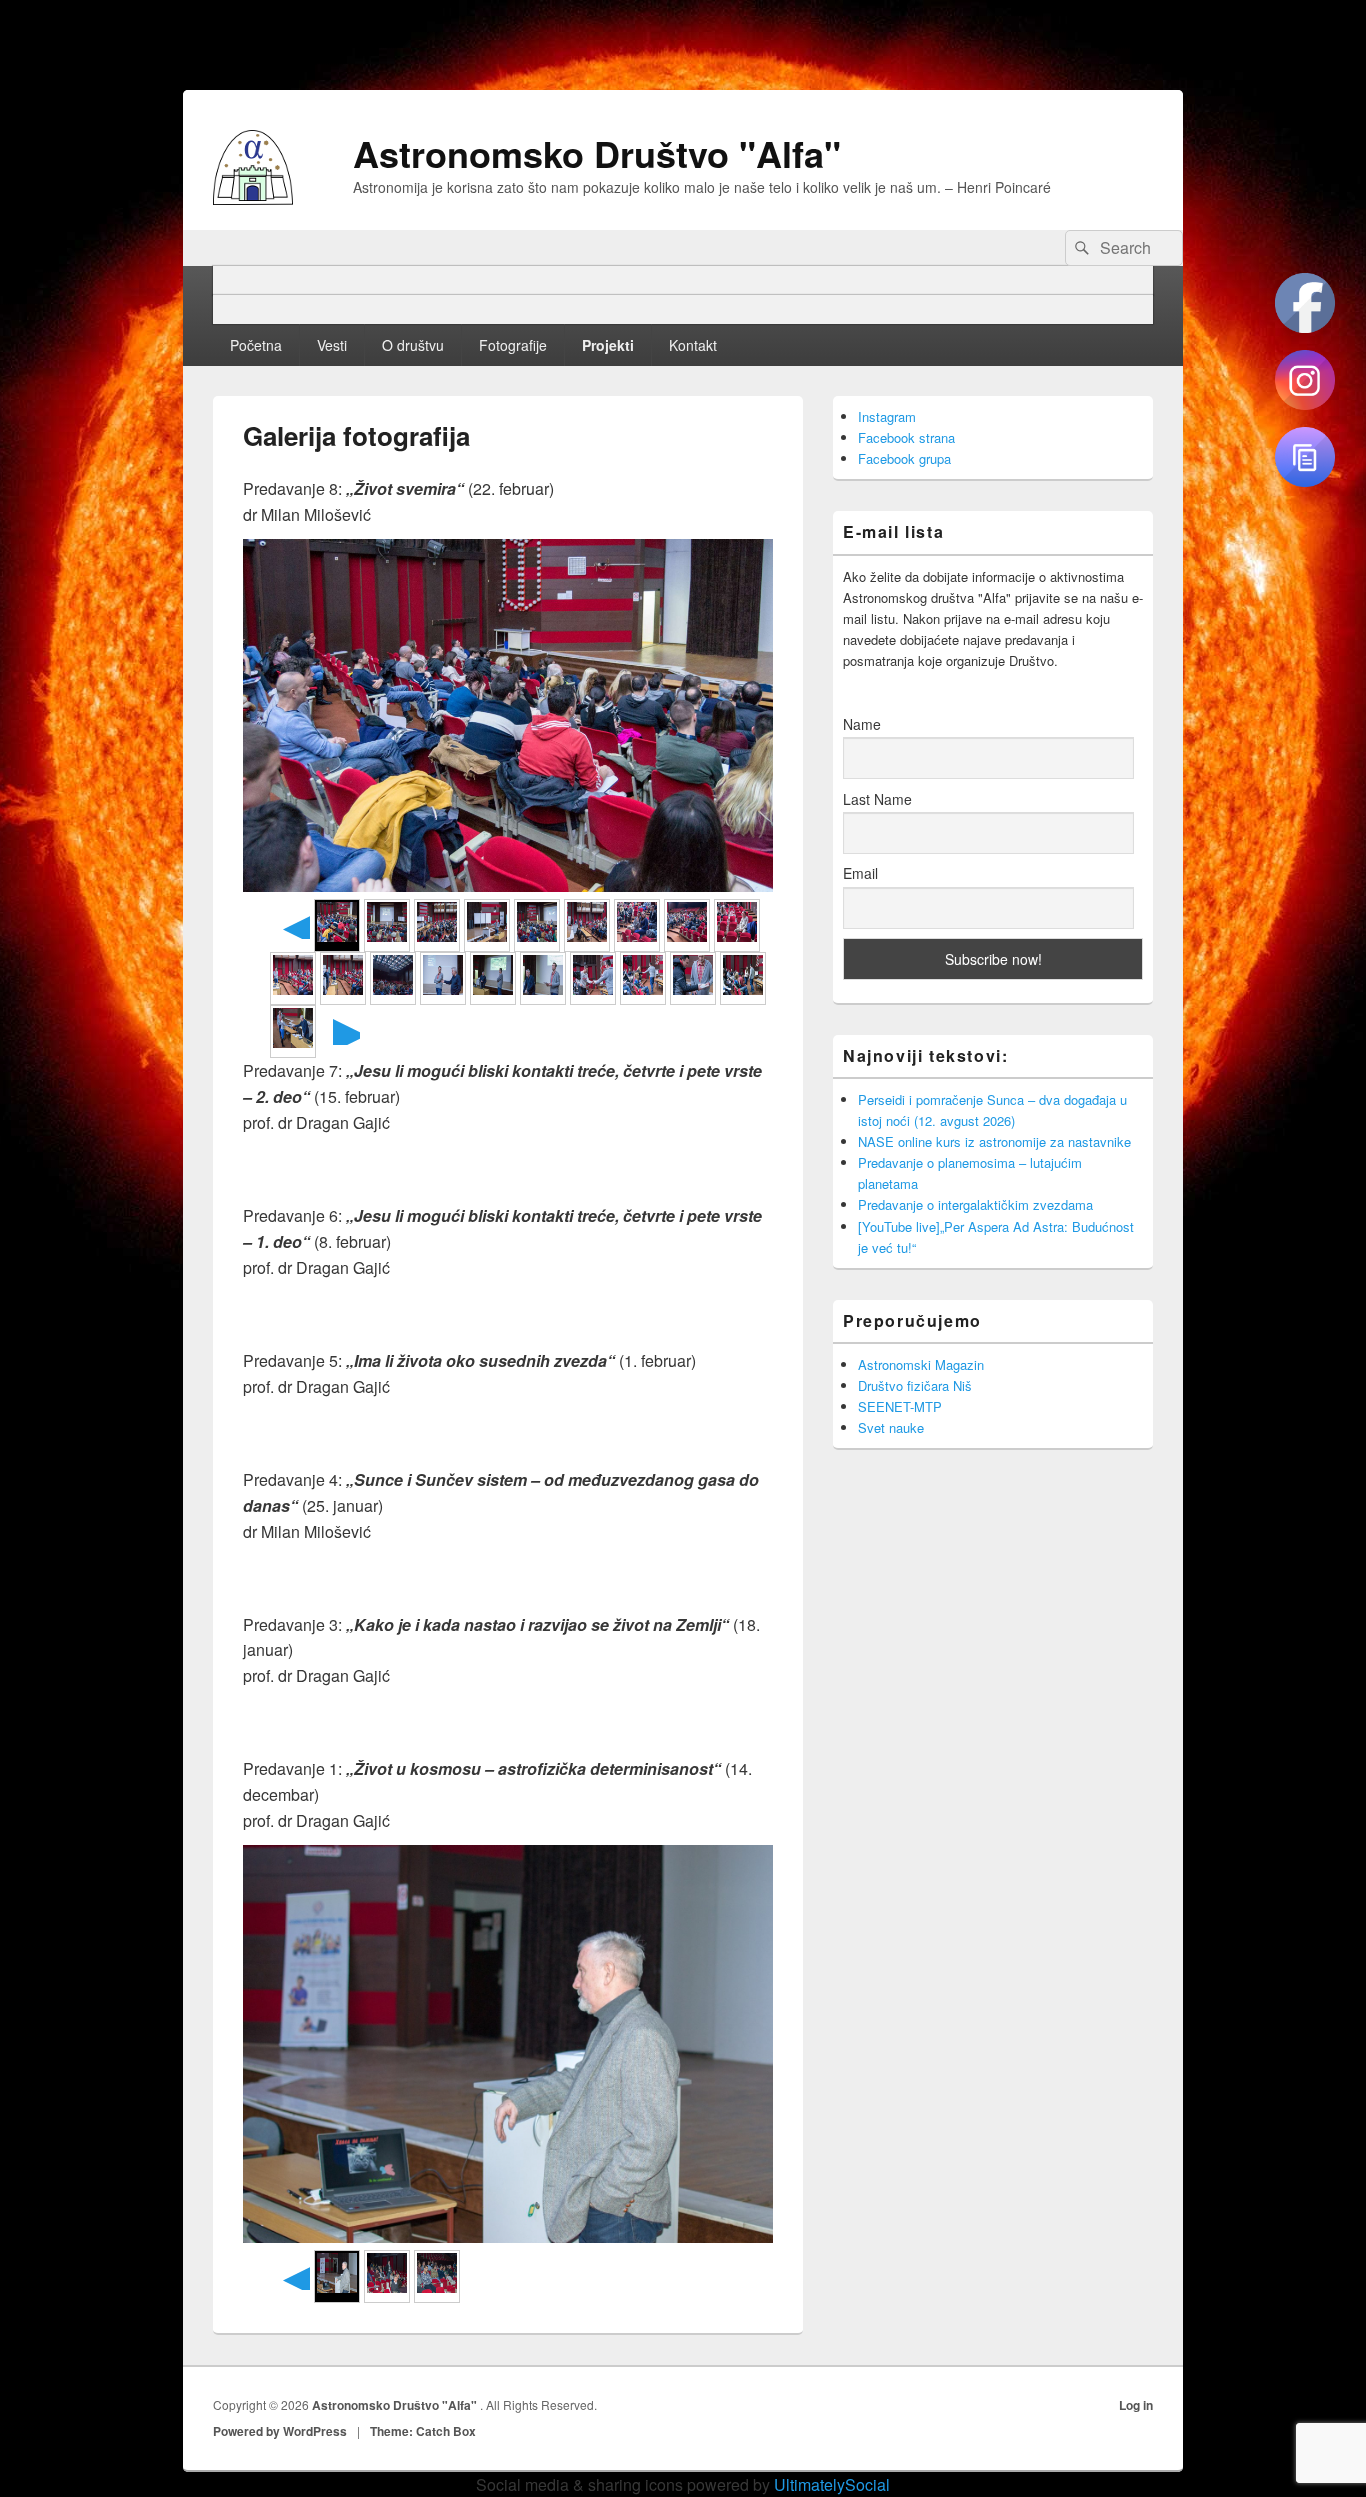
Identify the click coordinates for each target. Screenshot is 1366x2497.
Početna (256, 345)
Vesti (332, 345)
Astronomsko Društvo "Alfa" (597, 153)
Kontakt (693, 345)
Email (860, 873)
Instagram (887, 416)
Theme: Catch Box (423, 2431)
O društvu (413, 345)
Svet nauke (891, 1427)
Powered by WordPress (280, 2431)
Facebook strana (906, 437)
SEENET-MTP (900, 1406)
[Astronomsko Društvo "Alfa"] (253, 198)
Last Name (877, 799)
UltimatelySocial (832, 2484)
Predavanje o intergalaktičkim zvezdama (975, 1204)
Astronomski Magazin (921, 1364)
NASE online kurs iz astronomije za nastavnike (994, 1141)
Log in (1136, 2405)
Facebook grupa (904, 458)
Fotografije (513, 345)
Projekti (608, 345)
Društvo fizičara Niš (915, 1385)
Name (862, 724)
